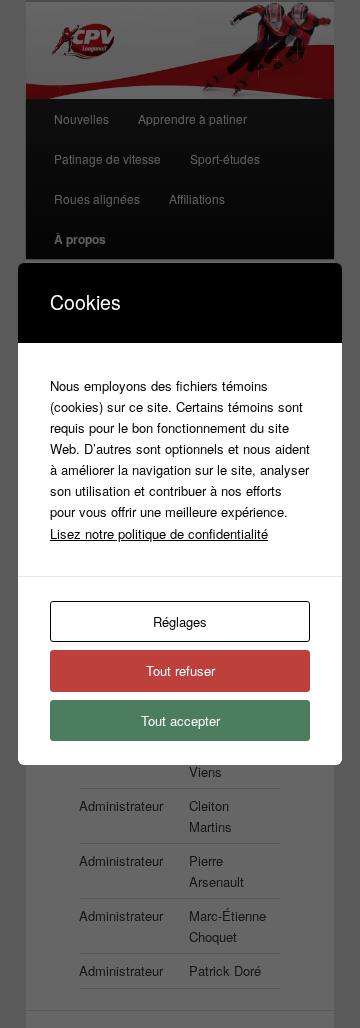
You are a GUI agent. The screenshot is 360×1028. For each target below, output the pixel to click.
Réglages (180, 621)
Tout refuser (180, 670)
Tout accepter (180, 720)
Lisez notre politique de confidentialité (159, 533)
